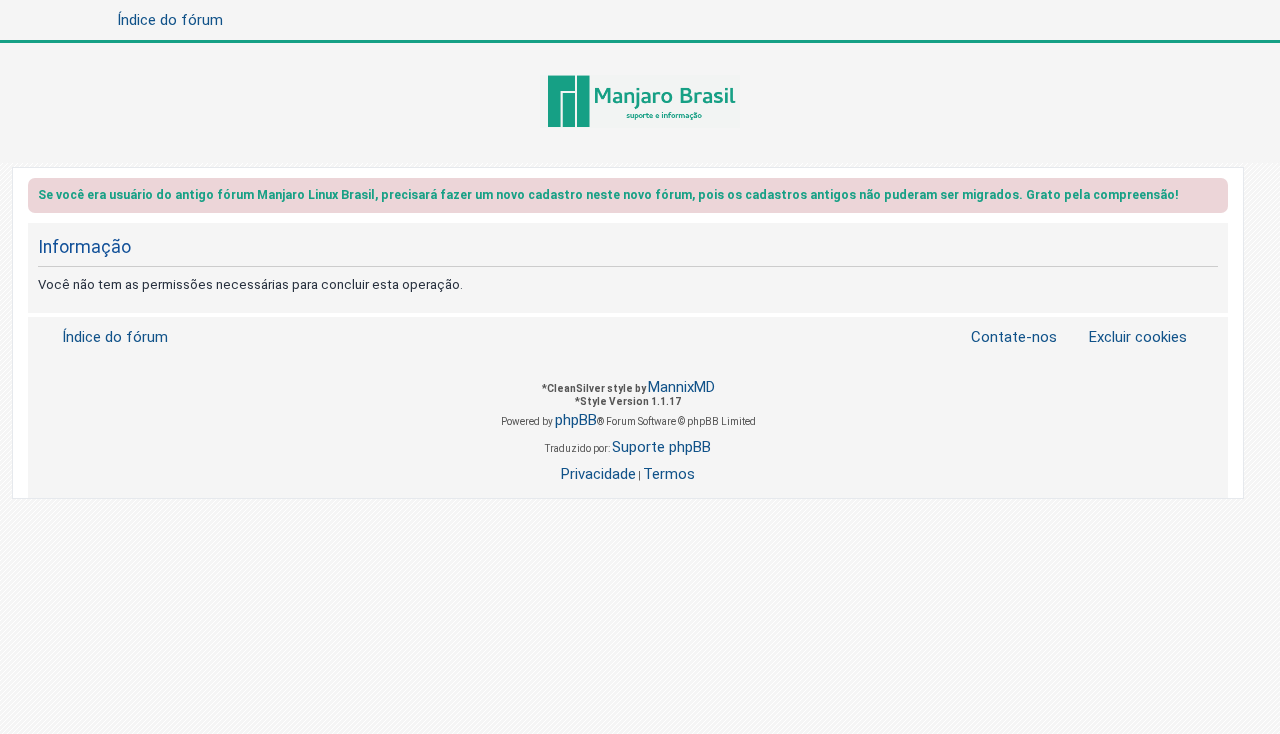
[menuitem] (1126, 337)
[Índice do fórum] (640, 103)
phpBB (576, 420)
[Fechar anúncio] (1215, 198)
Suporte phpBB (661, 447)
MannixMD (681, 387)
